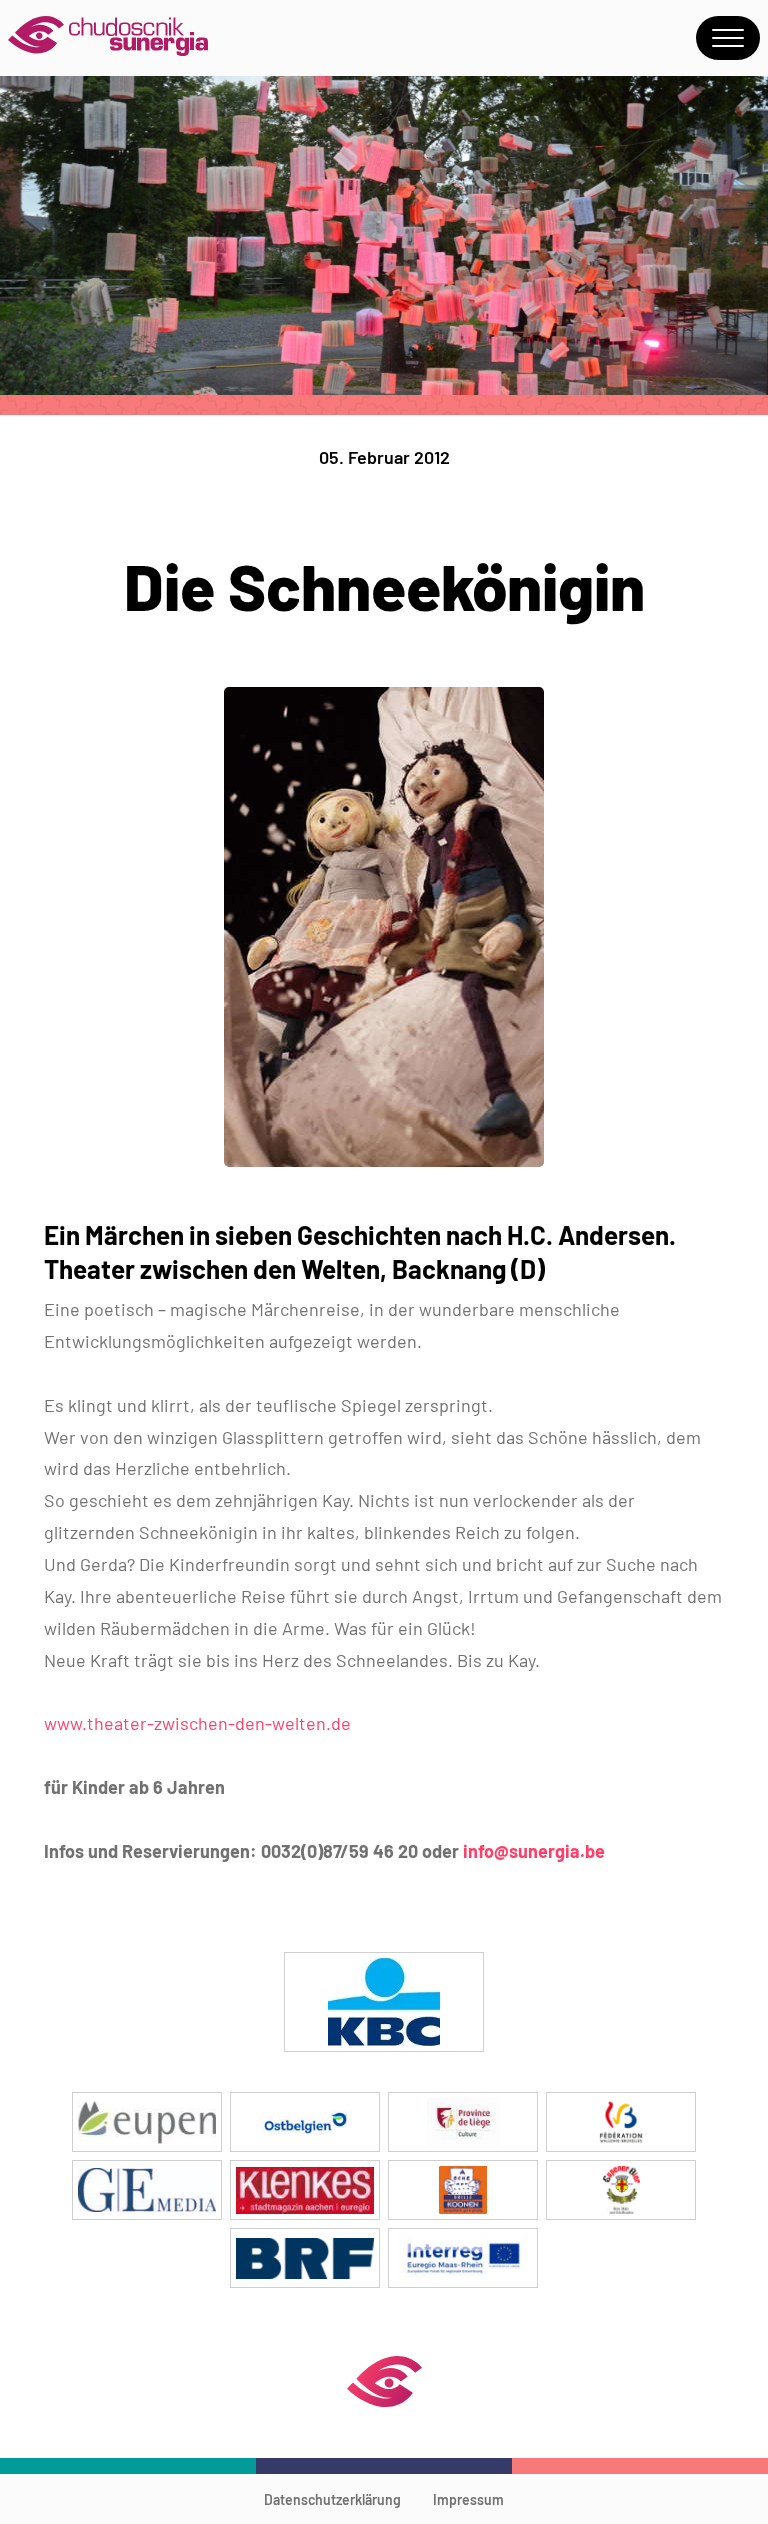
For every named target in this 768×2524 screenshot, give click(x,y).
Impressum (468, 2499)
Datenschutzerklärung (332, 2499)
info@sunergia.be (534, 1851)
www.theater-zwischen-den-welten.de (197, 1723)
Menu (728, 38)
